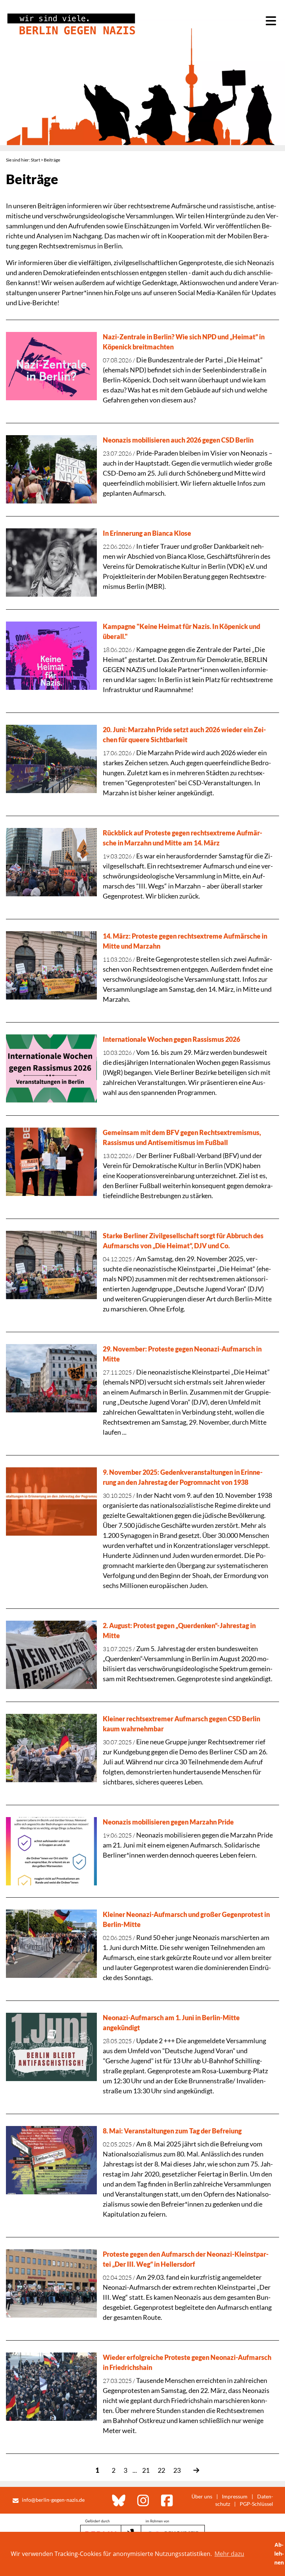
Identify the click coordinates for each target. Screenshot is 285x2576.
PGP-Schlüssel (256, 2504)
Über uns (202, 2496)
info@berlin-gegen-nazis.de (53, 2500)
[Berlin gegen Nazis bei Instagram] (143, 2500)
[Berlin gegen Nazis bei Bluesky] (119, 2500)
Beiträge (52, 160)
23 (177, 2470)
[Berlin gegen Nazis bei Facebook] (167, 2500)
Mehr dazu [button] (229, 2554)
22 (161, 2470)
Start (35, 160)
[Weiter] (193, 2470)
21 (146, 2470)
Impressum (235, 2496)
